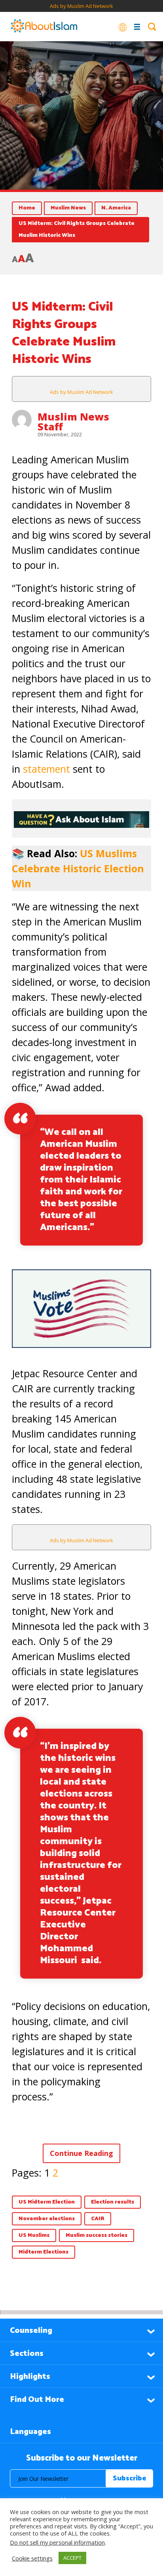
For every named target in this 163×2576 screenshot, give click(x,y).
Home (27, 208)
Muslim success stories (97, 2235)
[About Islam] (44, 27)
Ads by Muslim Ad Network (81, 6)
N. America (116, 208)
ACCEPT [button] (72, 2558)
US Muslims (34, 2235)
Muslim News (68, 208)
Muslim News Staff (73, 421)
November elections (47, 2219)
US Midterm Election (47, 2202)
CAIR (98, 2219)
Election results (113, 2202)
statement (46, 769)
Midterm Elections (44, 2252)
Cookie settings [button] (32, 2558)
